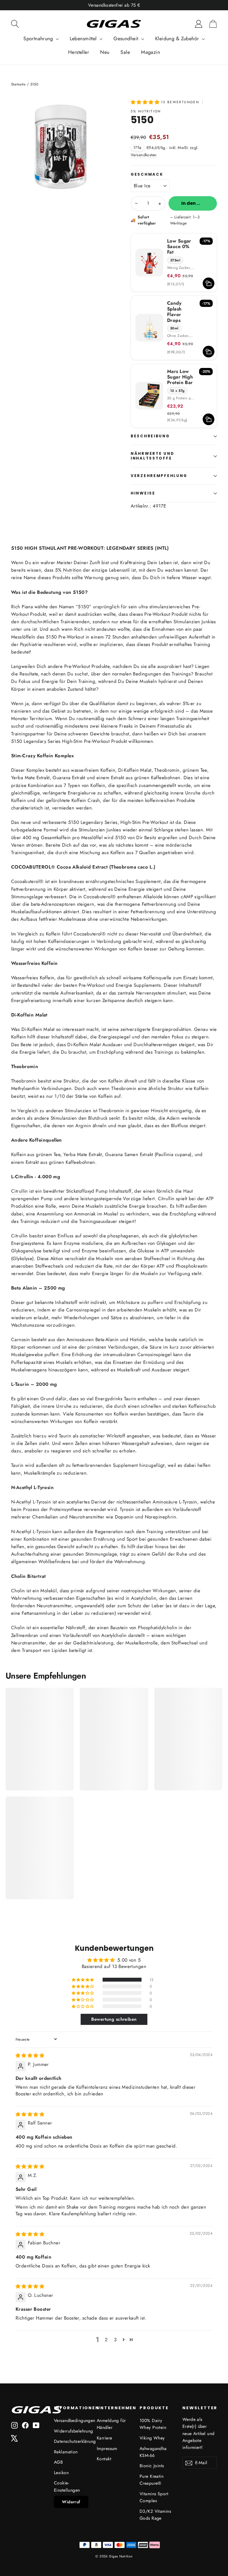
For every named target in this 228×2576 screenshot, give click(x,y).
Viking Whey (152, 2438)
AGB (58, 2462)
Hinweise (143, 493)
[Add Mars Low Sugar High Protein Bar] (209, 419)
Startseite (18, 84)
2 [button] (106, 2340)
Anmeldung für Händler (111, 2424)
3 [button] (115, 2340)
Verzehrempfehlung (159, 476)
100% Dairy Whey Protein (153, 2424)
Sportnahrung (39, 39)
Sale (125, 52)
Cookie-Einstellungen (67, 2486)
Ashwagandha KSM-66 (153, 2452)
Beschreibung (150, 436)
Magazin (150, 52)
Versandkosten (144, 155)
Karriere (104, 2438)
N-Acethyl (21, 1502)
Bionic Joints (152, 2466)
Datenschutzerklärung (71, 2441)
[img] (30, 2055)
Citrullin (19, 1191)
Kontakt (104, 2459)
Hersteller (79, 52)
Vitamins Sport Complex (154, 2497)
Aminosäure (165, 1502)
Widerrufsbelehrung (71, 2431)
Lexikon (61, 2473)
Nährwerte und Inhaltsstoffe (152, 456)
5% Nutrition (146, 111)
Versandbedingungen (71, 2420)
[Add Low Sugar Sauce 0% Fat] (209, 283)
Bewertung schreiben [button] (114, 2019)
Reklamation (66, 2452)
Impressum (107, 2448)
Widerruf (71, 2502)
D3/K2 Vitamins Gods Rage (155, 2515)
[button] (146, 102)
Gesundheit (127, 39)
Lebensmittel (84, 39)
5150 (83, 607)
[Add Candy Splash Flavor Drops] (209, 352)
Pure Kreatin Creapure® (152, 2480)
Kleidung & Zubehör (178, 39)
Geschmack (147, 175)
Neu (105, 52)
